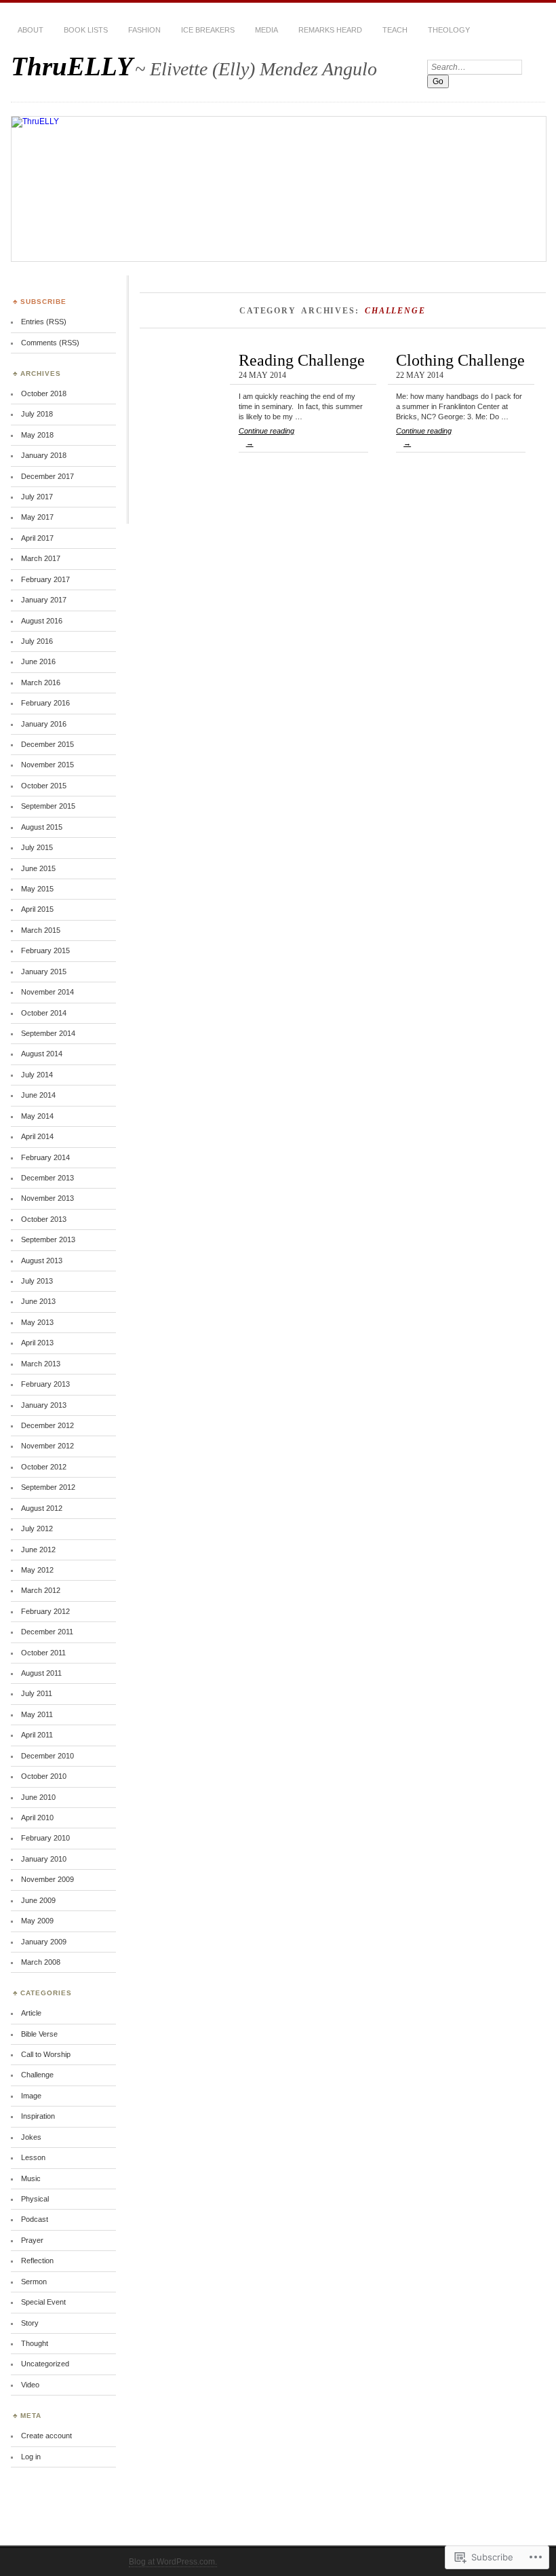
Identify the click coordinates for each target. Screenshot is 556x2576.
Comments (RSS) (50, 343)
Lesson (33, 2157)
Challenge (37, 2075)
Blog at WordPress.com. (173, 2562)
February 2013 (45, 1384)
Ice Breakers (208, 30)
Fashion (144, 30)
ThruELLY (72, 66)
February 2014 (45, 1157)
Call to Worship (46, 2054)
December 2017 (47, 476)
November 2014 (47, 992)
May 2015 (37, 889)
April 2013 (37, 1343)
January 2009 (44, 1942)
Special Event (43, 2302)
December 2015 (47, 744)
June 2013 (38, 1301)
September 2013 (48, 1239)
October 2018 (44, 393)
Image (31, 2096)
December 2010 (47, 1756)
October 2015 (44, 786)
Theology (449, 30)
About (31, 30)
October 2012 (44, 1467)
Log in (31, 2457)
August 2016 (42, 621)
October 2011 (43, 1653)
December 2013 (47, 1178)
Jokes (31, 2137)
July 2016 (37, 641)
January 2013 (44, 1405)
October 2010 (44, 1776)
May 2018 (37, 435)
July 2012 (37, 1529)
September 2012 (48, 1487)
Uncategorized (45, 2364)
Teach (395, 30)
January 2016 (44, 724)
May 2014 (37, 1116)
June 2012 (38, 1550)
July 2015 (37, 847)
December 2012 (47, 1425)
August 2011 (41, 1673)
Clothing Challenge (460, 360)
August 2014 (42, 1054)
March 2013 (41, 1364)
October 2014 (44, 1013)
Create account (46, 2436)
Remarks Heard (330, 30)
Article (31, 2013)
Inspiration (38, 2116)
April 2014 (37, 1136)
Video (30, 2385)
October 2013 (44, 1219)
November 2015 (47, 765)
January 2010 (44, 1859)
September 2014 (48, 1033)
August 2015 (42, 827)
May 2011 (37, 1714)
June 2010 (38, 1797)
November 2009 (47, 1879)
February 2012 (45, 1611)
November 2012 (47, 1446)
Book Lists (86, 30)
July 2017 (37, 497)
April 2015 (37, 909)
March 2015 (41, 930)
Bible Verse (39, 2034)
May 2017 (37, 517)
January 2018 (44, 455)
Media (266, 30)
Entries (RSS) (44, 322)
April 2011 (37, 1735)
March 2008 (41, 1962)
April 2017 (37, 538)
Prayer (32, 2240)
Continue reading (266, 437)
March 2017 (41, 558)
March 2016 (41, 683)
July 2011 (37, 1693)
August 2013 (42, 1261)
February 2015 (45, 950)
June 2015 (38, 868)
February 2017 (45, 579)
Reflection (37, 2261)
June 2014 (38, 1095)
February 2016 (45, 703)
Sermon (34, 2282)
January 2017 (44, 600)
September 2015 (48, 806)
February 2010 (45, 1838)
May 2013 (37, 1322)
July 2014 (37, 1075)
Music (31, 2178)
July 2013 (37, 1281)
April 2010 (37, 1818)
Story (30, 2323)
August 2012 (42, 1508)
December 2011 (47, 1632)
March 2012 (41, 1590)
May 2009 (37, 1921)
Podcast (35, 2219)
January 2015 (44, 972)
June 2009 (38, 1900)
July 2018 (37, 414)
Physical (35, 2199)
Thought (35, 2343)
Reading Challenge (302, 360)
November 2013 (47, 1198)
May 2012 (37, 1570)
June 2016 (38, 661)
